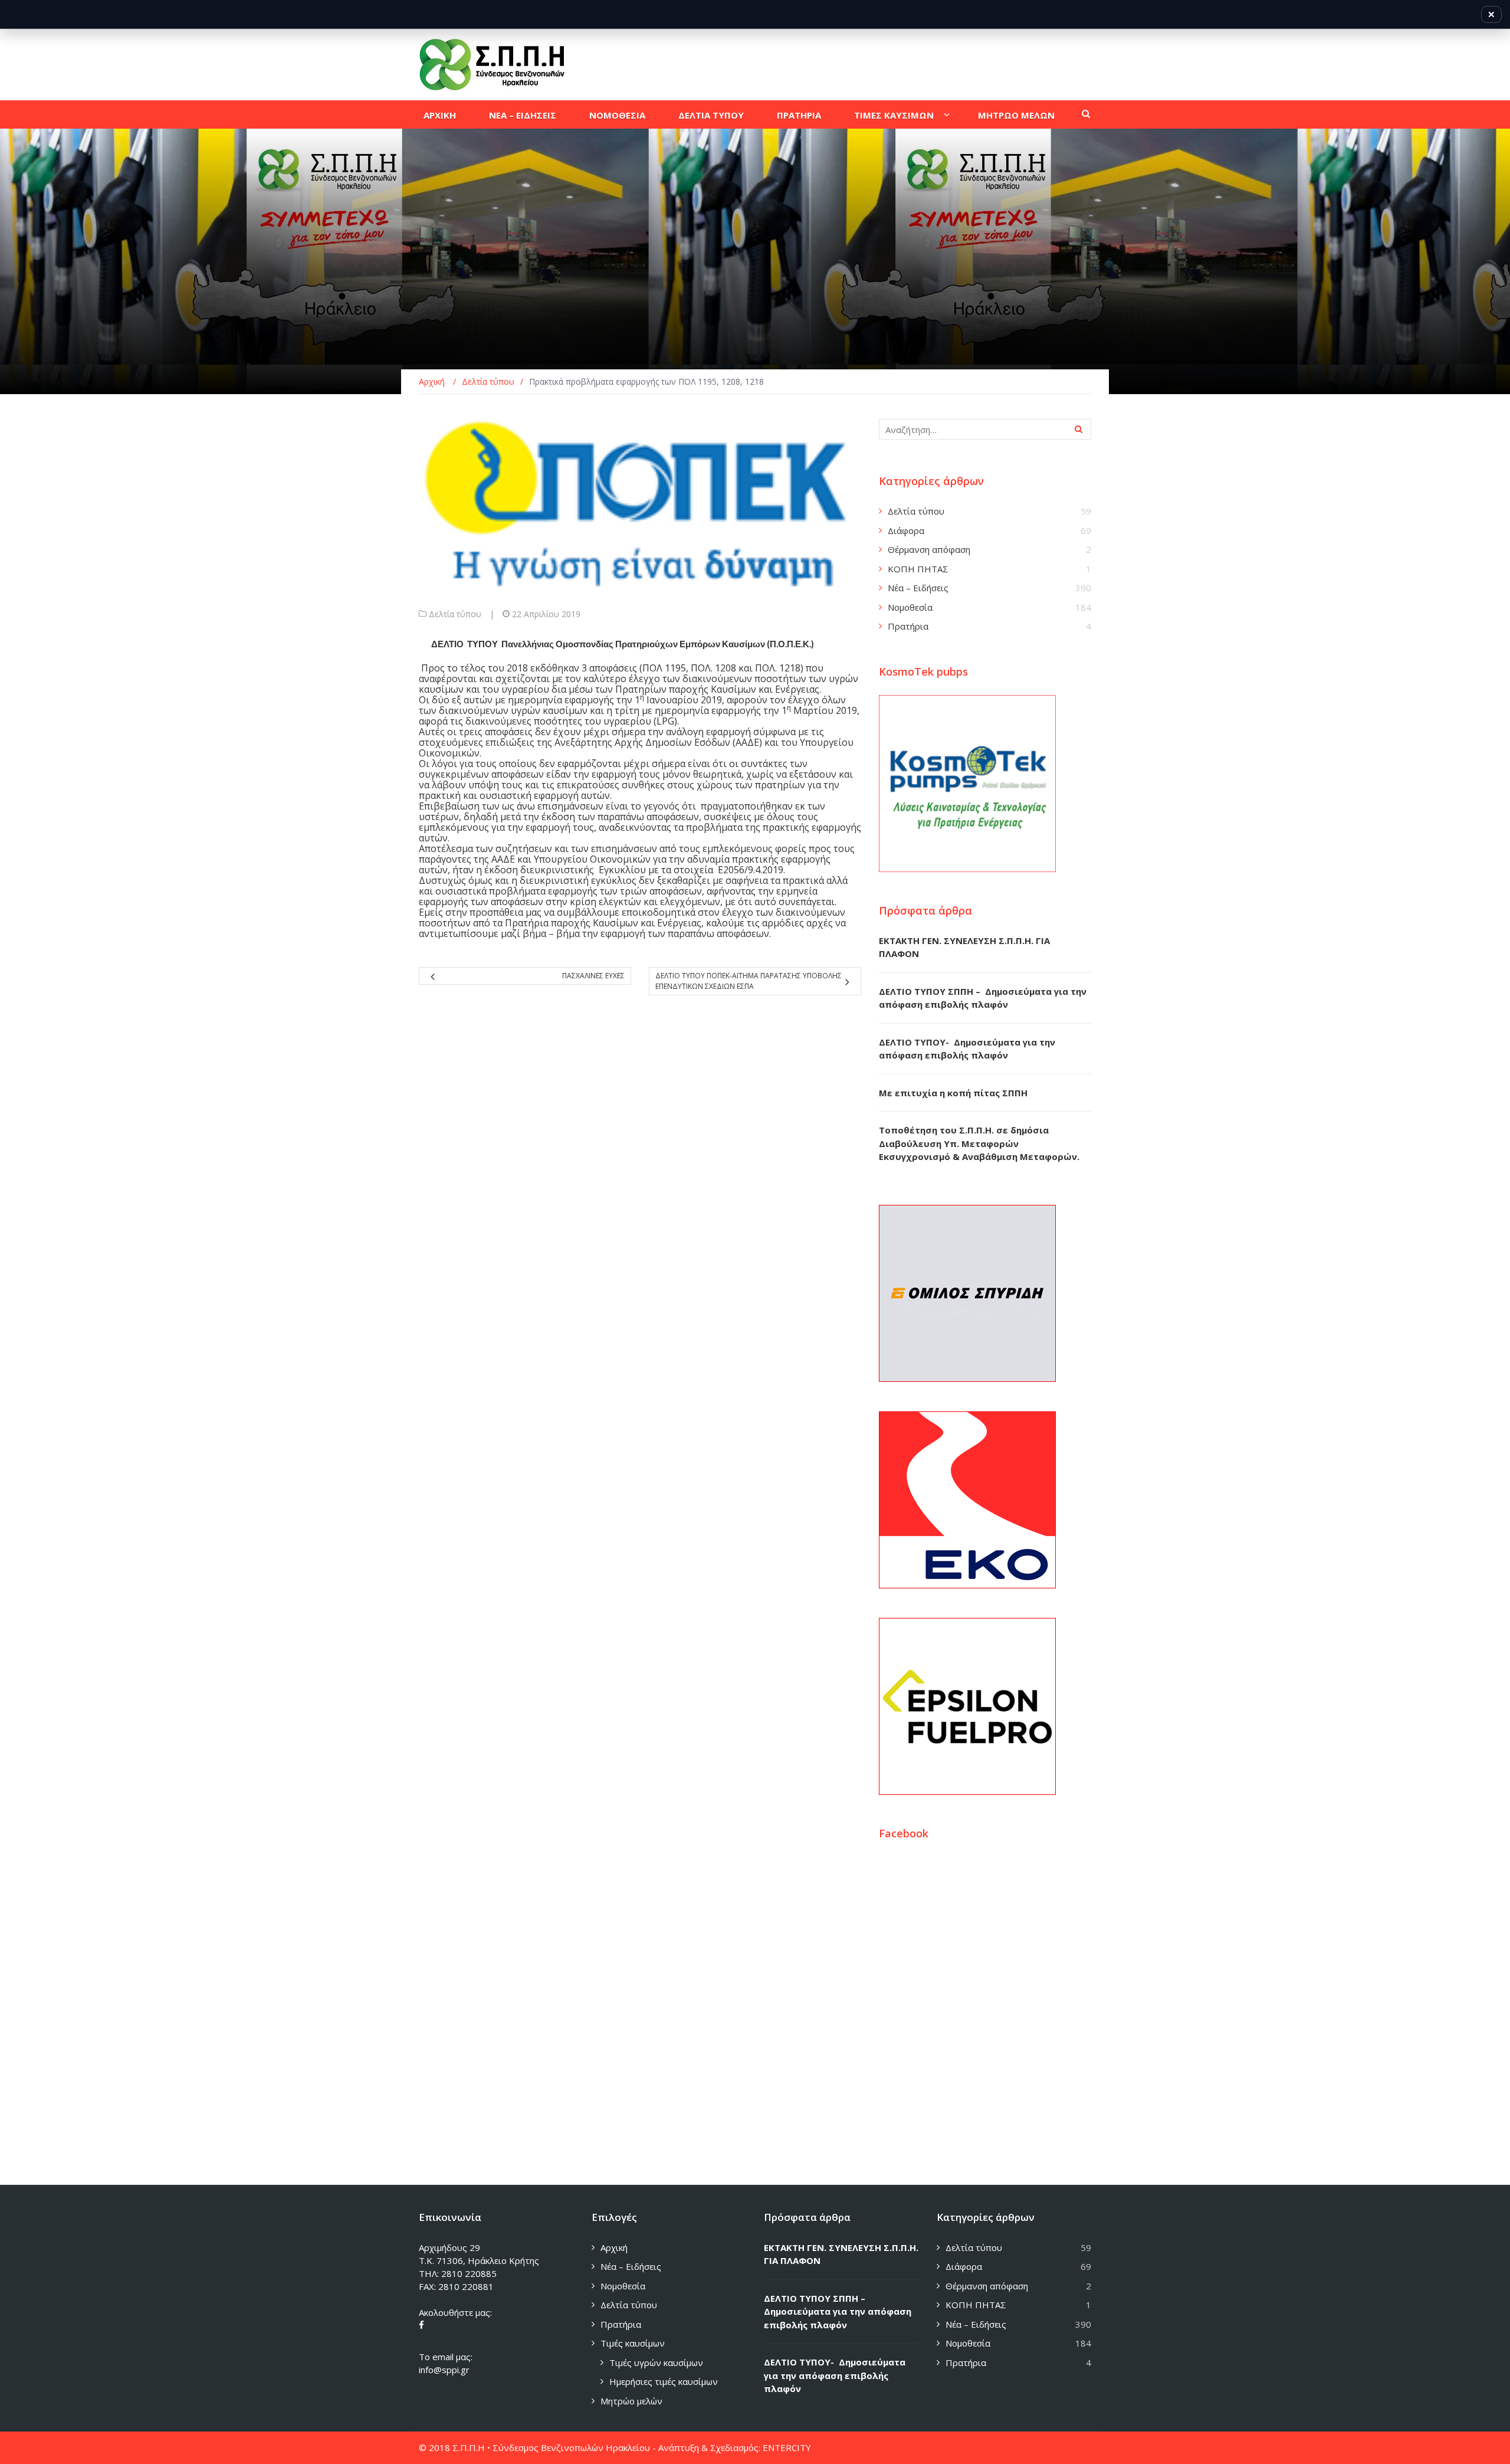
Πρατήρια (908, 626)
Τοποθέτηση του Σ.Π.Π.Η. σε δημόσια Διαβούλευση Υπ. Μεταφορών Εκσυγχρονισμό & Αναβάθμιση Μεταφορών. (979, 1143)
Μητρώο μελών (631, 2401)
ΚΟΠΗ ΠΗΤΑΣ (918, 569)
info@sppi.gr (444, 2370)
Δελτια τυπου (711, 115)
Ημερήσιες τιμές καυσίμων (664, 2381)
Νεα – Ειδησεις (523, 115)
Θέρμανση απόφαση (929, 549)
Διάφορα (906, 530)
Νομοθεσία (910, 607)
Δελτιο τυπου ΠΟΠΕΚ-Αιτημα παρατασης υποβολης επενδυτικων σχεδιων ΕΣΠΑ (749, 981)
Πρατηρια (799, 115)
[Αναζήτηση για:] (985, 429)
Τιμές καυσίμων (633, 2343)
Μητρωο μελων (1016, 115)
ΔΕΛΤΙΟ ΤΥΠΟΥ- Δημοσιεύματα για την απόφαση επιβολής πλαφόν (835, 2375)
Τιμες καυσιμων (894, 115)
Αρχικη (440, 115)
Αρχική (614, 2247)
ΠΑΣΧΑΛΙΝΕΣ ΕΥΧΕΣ (593, 976)
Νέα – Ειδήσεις (918, 588)
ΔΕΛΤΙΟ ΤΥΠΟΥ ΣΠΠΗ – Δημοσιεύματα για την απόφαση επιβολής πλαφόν (838, 2311)
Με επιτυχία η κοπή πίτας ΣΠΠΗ (953, 1093)
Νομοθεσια (617, 115)
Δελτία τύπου (455, 614)
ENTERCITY (787, 2447)
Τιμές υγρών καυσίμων (656, 2363)
